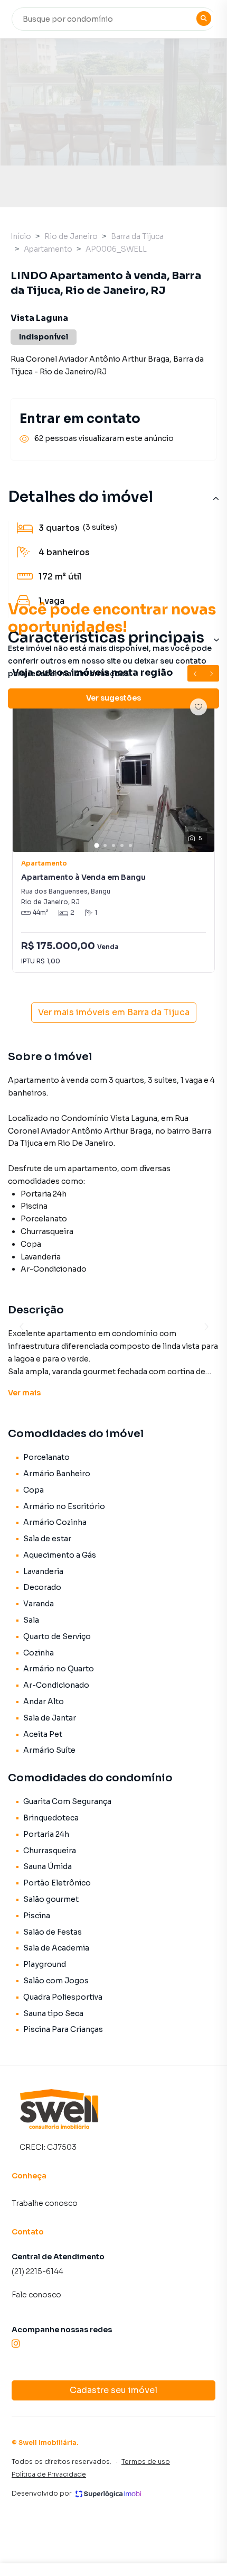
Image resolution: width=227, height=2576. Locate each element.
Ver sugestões (113, 698)
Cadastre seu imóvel (113, 2390)
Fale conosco (36, 2295)
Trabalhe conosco (45, 2203)
